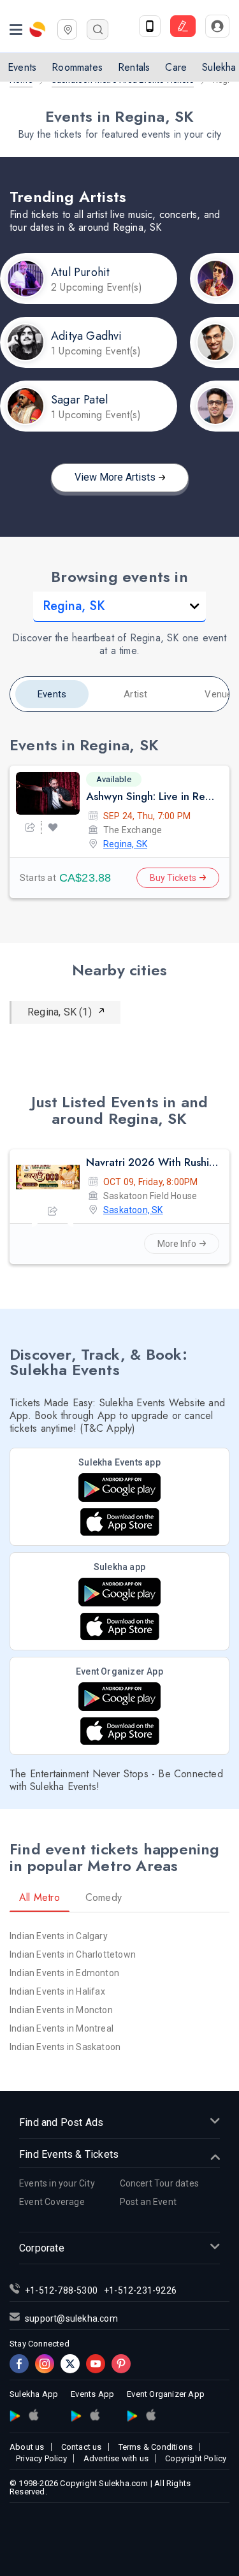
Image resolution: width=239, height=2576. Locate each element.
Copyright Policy (196, 2458)
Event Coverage (52, 2202)
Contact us (82, 2447)
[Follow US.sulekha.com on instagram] (45, 2364)
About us (27, 2447)
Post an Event (148, 2202)
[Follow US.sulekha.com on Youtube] (96, 2364)
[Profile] (217, 26)
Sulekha (38, 29)
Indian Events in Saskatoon (65, 2047)
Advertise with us (116, 2458)
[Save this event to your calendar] (53, 827)
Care (176, 67)
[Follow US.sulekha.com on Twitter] (70, 2364)
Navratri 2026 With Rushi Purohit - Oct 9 (152, 1162)
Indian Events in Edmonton (64, 1973)
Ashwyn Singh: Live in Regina (152, 796)
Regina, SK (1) (60, 1012)
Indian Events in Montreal (62, 2028)
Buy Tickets (173, 878)
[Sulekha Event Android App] (119, 1488)
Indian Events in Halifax (57, 1991)
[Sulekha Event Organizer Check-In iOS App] (120, 1731)
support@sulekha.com (71, 2318)
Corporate (42, 2248)
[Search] (98, 29)
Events (22, 67)
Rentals (134, 67)
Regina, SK (125, 844)
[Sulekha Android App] (119, 1592)
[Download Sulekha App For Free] (150, 26)
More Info (177, 1244)
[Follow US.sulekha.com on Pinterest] (121, 2364)
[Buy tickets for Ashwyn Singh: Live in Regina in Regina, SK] (48, 793)
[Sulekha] (16, 29)
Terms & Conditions (156, 2447)
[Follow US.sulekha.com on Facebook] (19, 2364)
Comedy (104, 1897)
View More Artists (115, 477)
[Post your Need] (183, 26)
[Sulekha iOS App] (120, 1626)
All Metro (40, 1897)
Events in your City (57, 2183)
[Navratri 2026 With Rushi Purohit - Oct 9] (48, 1177)
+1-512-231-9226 (140, 2290)
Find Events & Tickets (69, 2154)
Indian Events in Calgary (59, 1936)
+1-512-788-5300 (61, 2290)
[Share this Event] (30, 827)
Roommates (77, 67)
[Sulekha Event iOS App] (120, 1522)
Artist (135, 694)
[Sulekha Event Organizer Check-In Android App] (119, 1697)
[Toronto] (67, 28)
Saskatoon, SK (133, 1210)
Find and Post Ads (61, 2122)
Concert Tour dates (160, 2183)
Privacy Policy (41, 2458)
